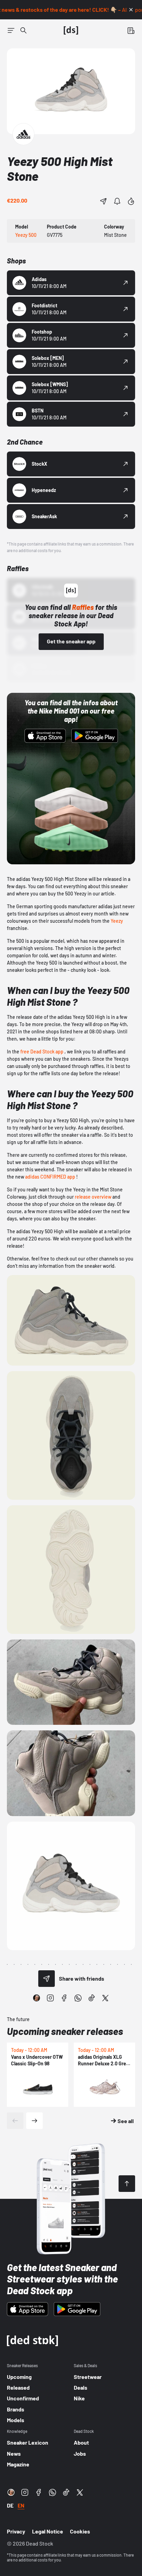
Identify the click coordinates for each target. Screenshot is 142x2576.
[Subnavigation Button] (11, 30)
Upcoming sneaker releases (65, 2031)
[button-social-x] (105, 1998)
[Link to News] (23, 30)
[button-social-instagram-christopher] (37, 1998)
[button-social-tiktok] (92, 1998)
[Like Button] (131, 201)
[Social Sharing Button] (47, 1979)
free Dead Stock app (42, 1052)
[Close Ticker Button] (131, 10)
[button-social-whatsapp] (78, 1998)
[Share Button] (103, 201)
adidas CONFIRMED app (50, 1177)
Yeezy (117, 921)
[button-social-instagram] (50, 1998)
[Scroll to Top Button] (127, 2184)
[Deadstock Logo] (71, 30)
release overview (93, 1197)
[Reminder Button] (117, 201)
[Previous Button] (15, 2121)
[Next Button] (34, 2121)
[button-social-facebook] (64, 1998)
